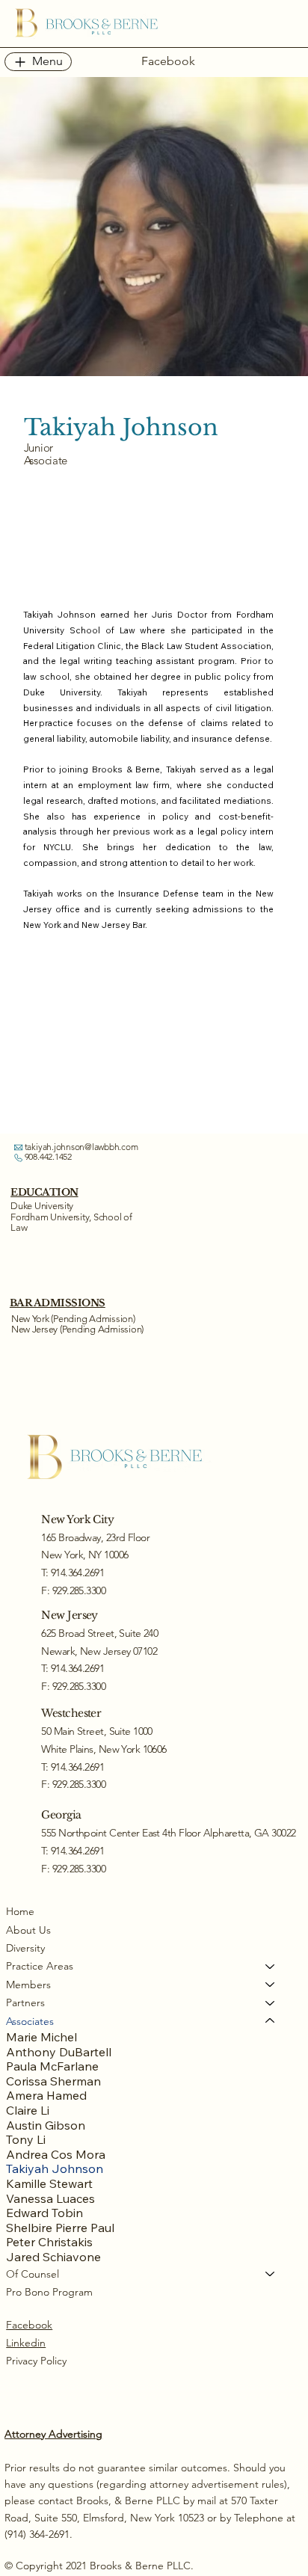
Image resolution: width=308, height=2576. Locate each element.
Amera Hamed (46, 2096)
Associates (30, 2021)
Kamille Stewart (49, 2184)
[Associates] (271, 2021)
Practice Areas (40, 1966)
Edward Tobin (44, 2213)
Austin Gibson (46, 2125)
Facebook (29, 2325)
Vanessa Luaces (50, 2199)
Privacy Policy (36, 2361)
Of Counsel (33, 2274)
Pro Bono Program (49, 2292)
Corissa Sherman (53, 2081)
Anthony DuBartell (59, 2052)
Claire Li (28, 2111)
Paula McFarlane (52, 2066)
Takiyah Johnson (55, 2169)
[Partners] (271, 2002)
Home (20, 1911)
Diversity (25, 1948)
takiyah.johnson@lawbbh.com (81, 1147)
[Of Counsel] (271, 2274)
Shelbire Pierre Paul (60, 2228)
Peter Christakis (49, 2242)
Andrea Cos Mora (56, 2155)
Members (28, 1985)
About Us (28, 1930)
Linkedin (26, 2343)
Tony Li (26, 2140)
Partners (25, 2002)
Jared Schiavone (53, 2257)
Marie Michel (41, 2037)
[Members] (271, 1985)
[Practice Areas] (271, 1966)
